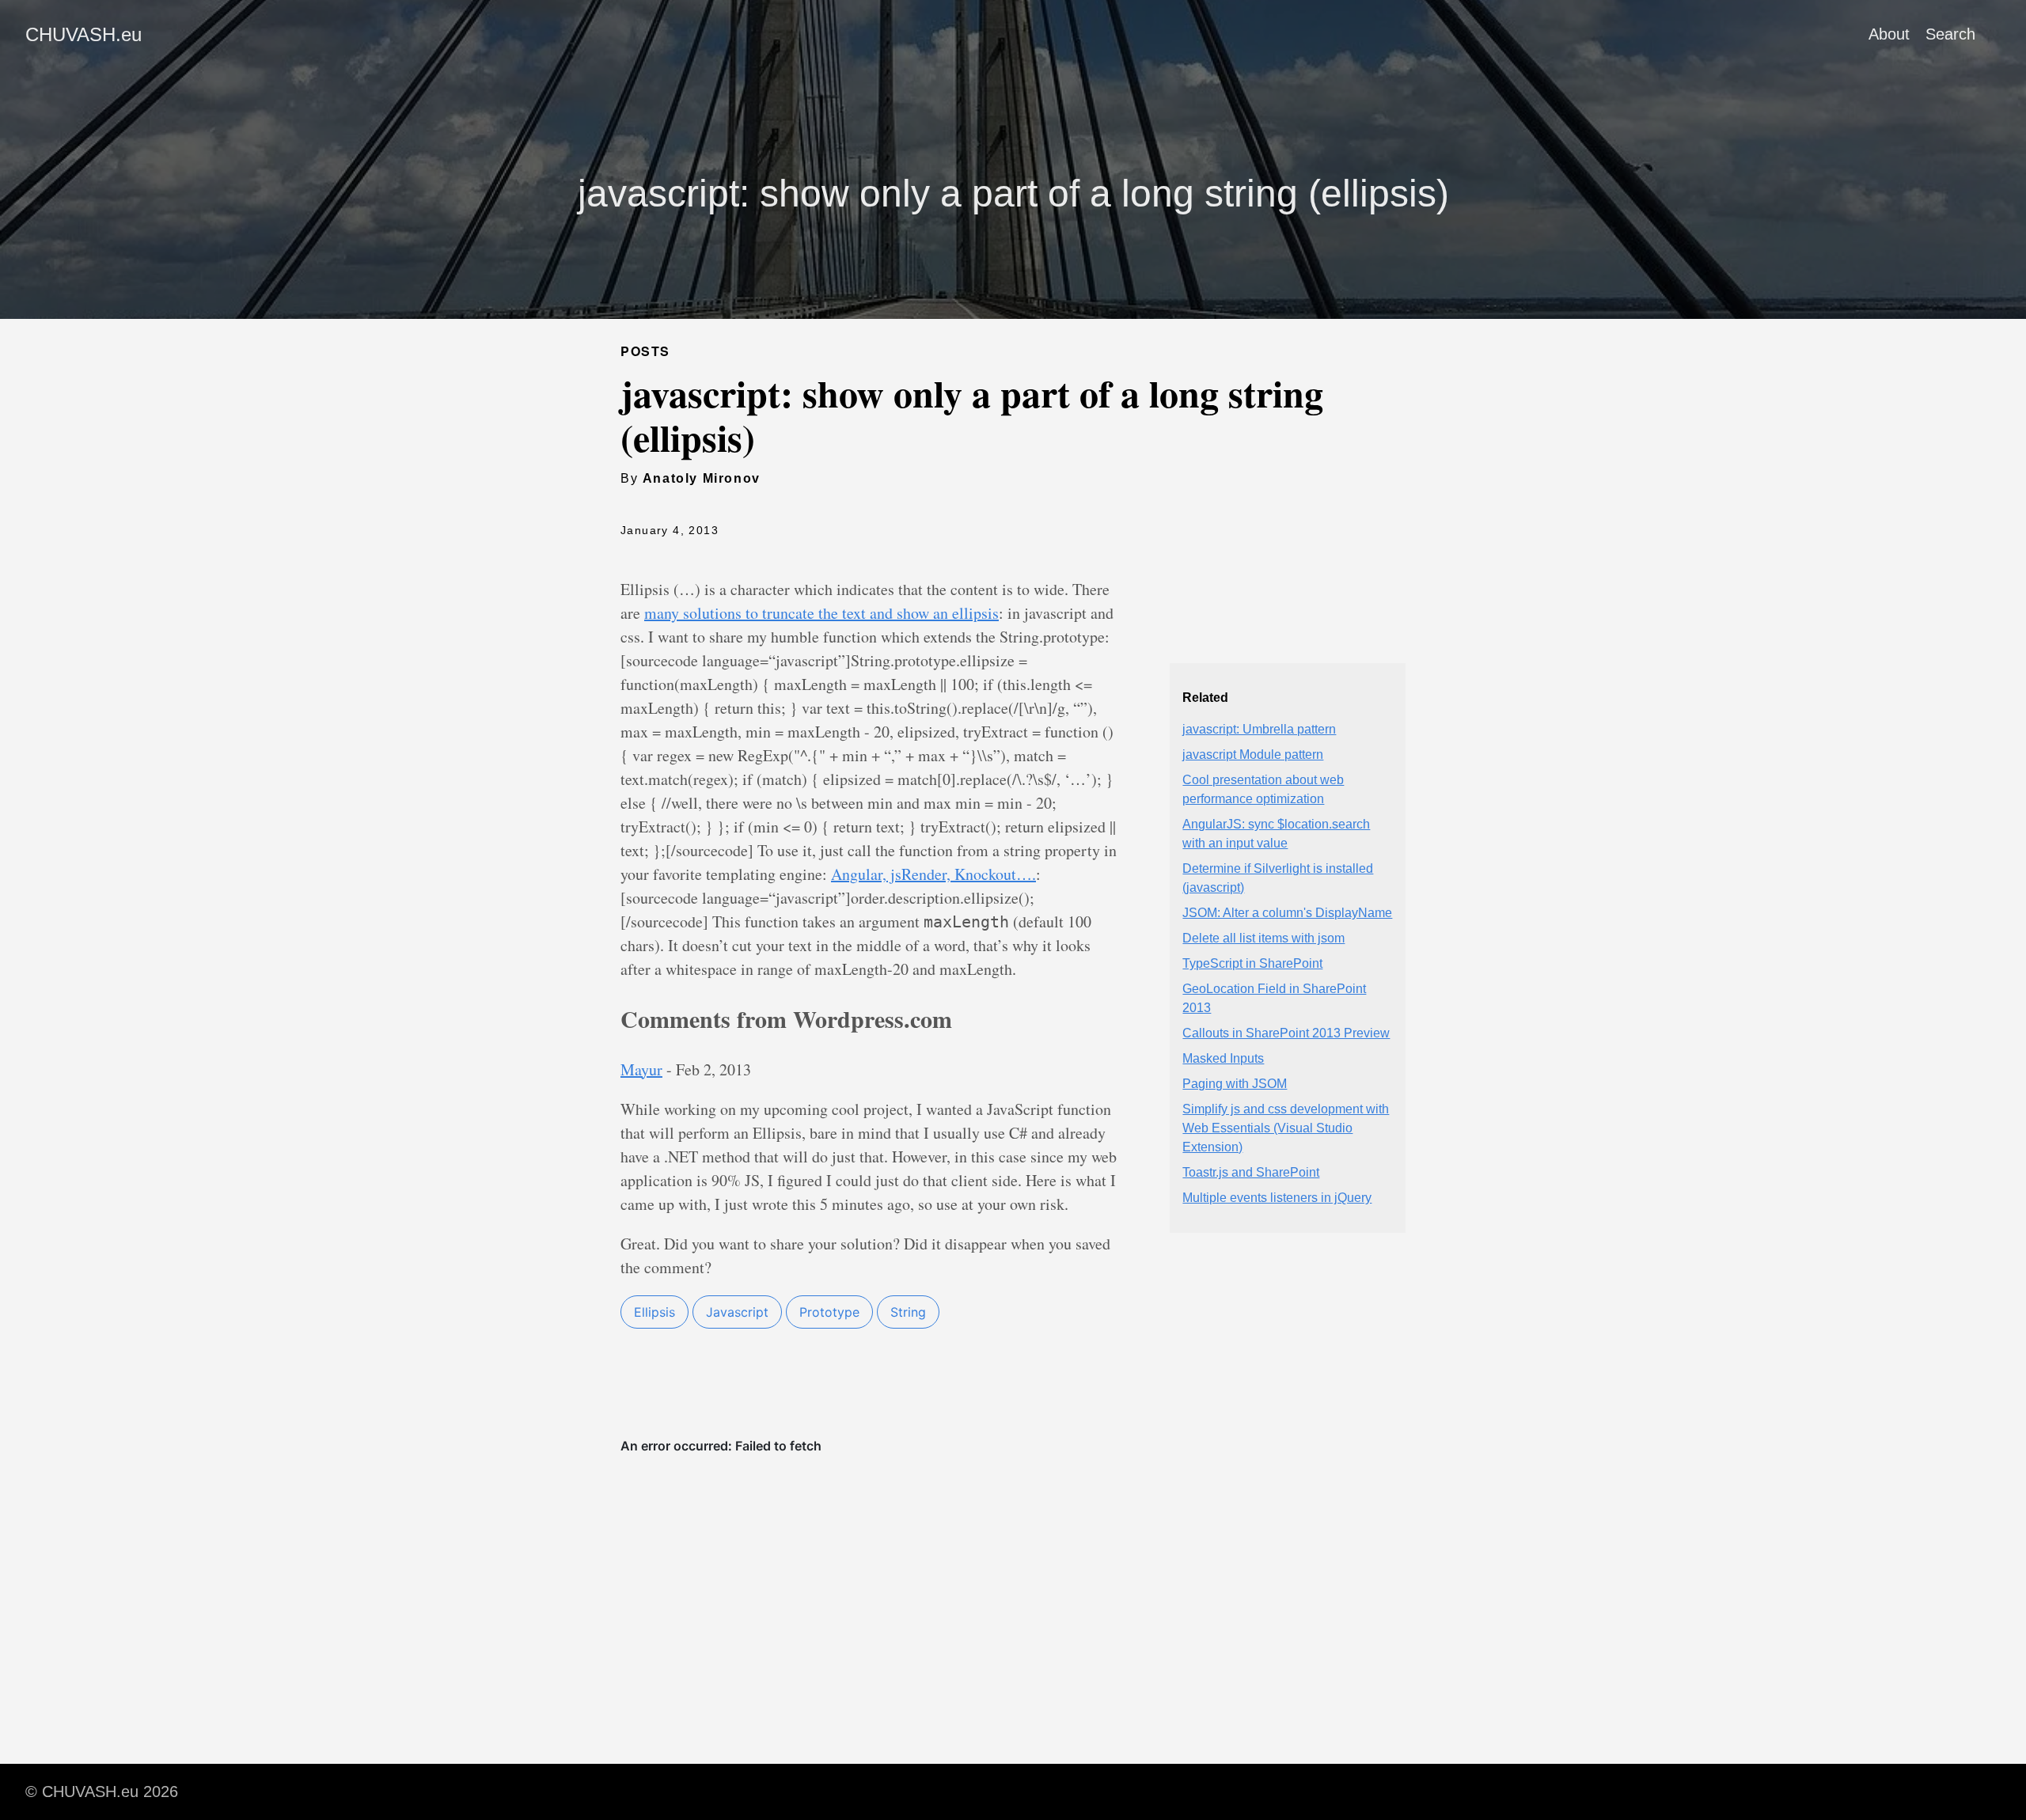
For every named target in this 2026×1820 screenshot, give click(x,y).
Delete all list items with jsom (1263, 938)
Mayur (641, 1069)
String (908, 1312)
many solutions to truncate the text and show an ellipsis (821, 613)
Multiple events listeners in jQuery (1277, 1198)
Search (1950, 34)
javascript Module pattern (1253, 755)
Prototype (829, 1312)
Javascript (737, 1312)
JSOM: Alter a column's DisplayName (1287, 913)
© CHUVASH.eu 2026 (102, 1792)
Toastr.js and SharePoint (1251, 1172)
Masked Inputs (1223, 1058)
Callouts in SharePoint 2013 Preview (1286, 1033)
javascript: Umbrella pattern (1259, 729)
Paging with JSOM (1235, 1084)
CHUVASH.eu (83, 34)
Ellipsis (654, 1312)
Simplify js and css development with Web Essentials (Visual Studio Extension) (1286, 1128)
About (1889, 34)
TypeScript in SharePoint (1252, 963)
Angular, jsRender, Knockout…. (933, 874)
